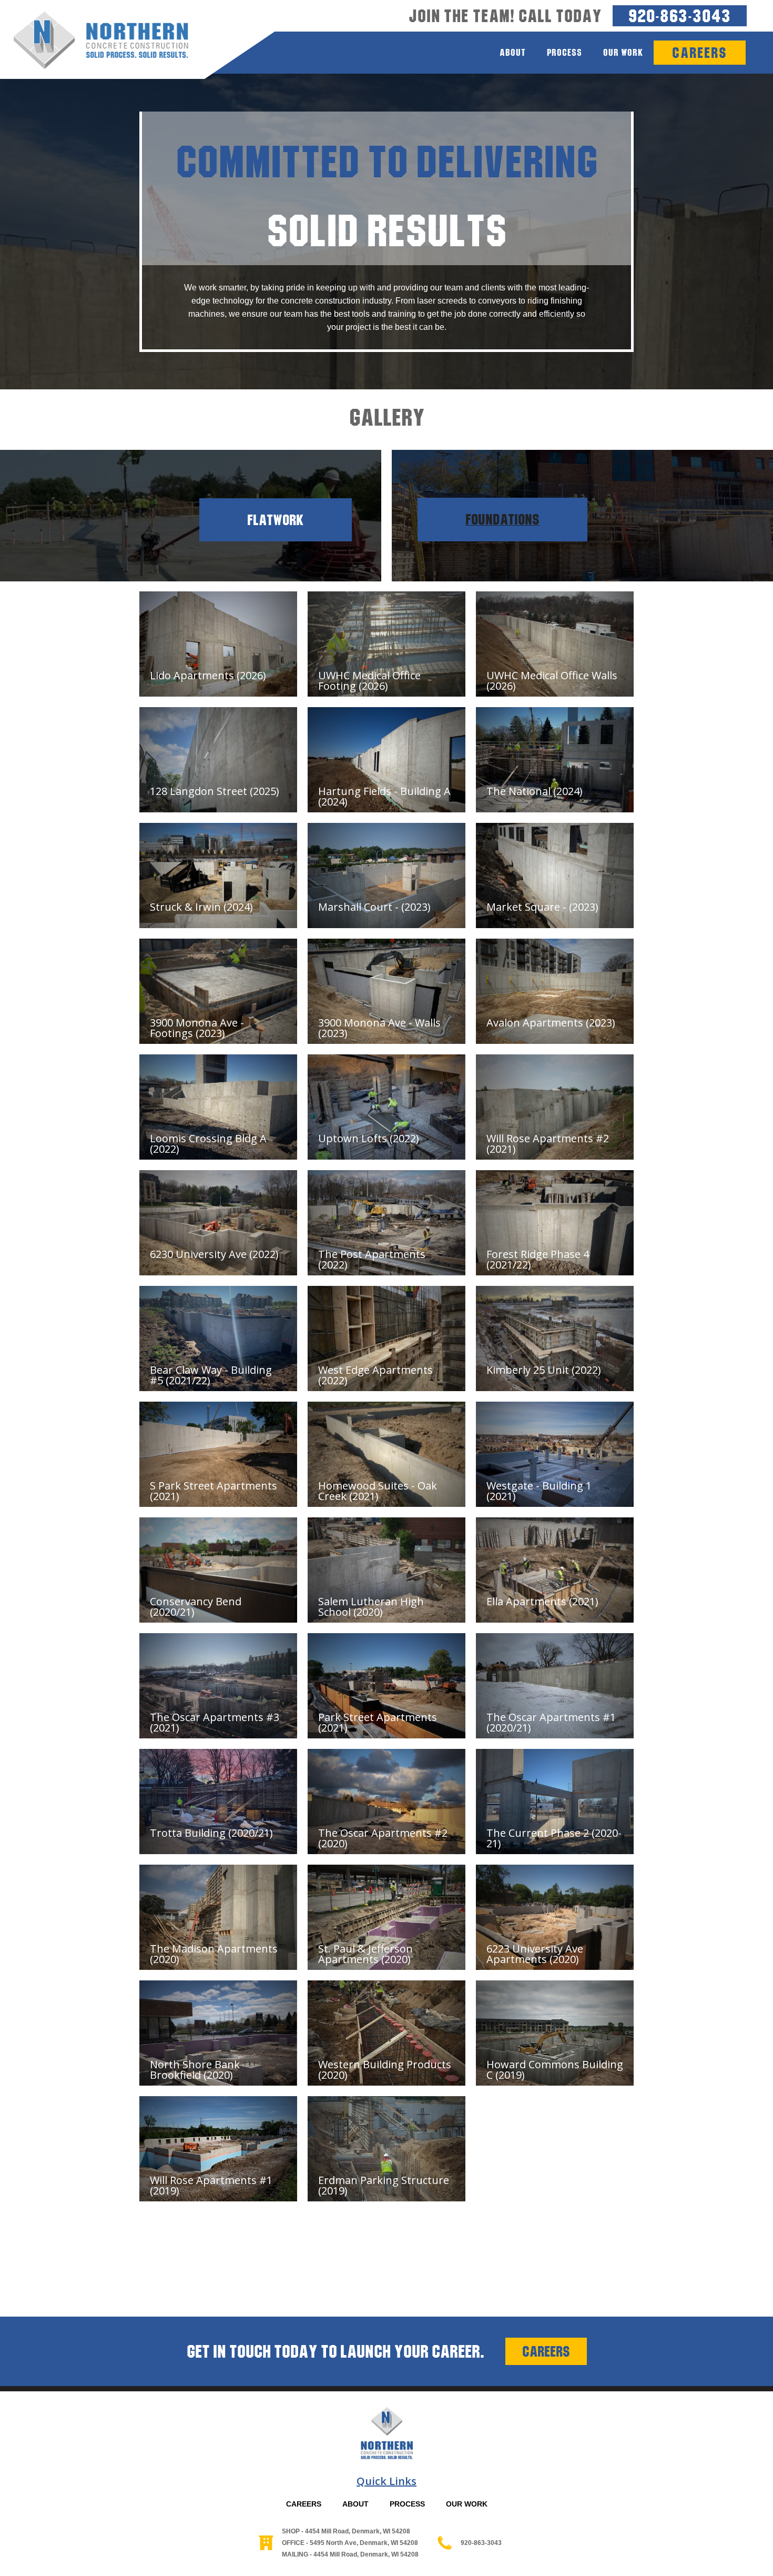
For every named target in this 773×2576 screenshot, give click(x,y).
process (565, 52)
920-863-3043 (680, 16)
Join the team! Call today (505, 16)
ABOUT (355, 2504)
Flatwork (276, 520)
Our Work (623, 52)
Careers (546, 2351)
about (513, 52)
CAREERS (304, 2504)
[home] (94, 41)
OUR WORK (467, 2504)
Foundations (502, 520)
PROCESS (407, 2504)
